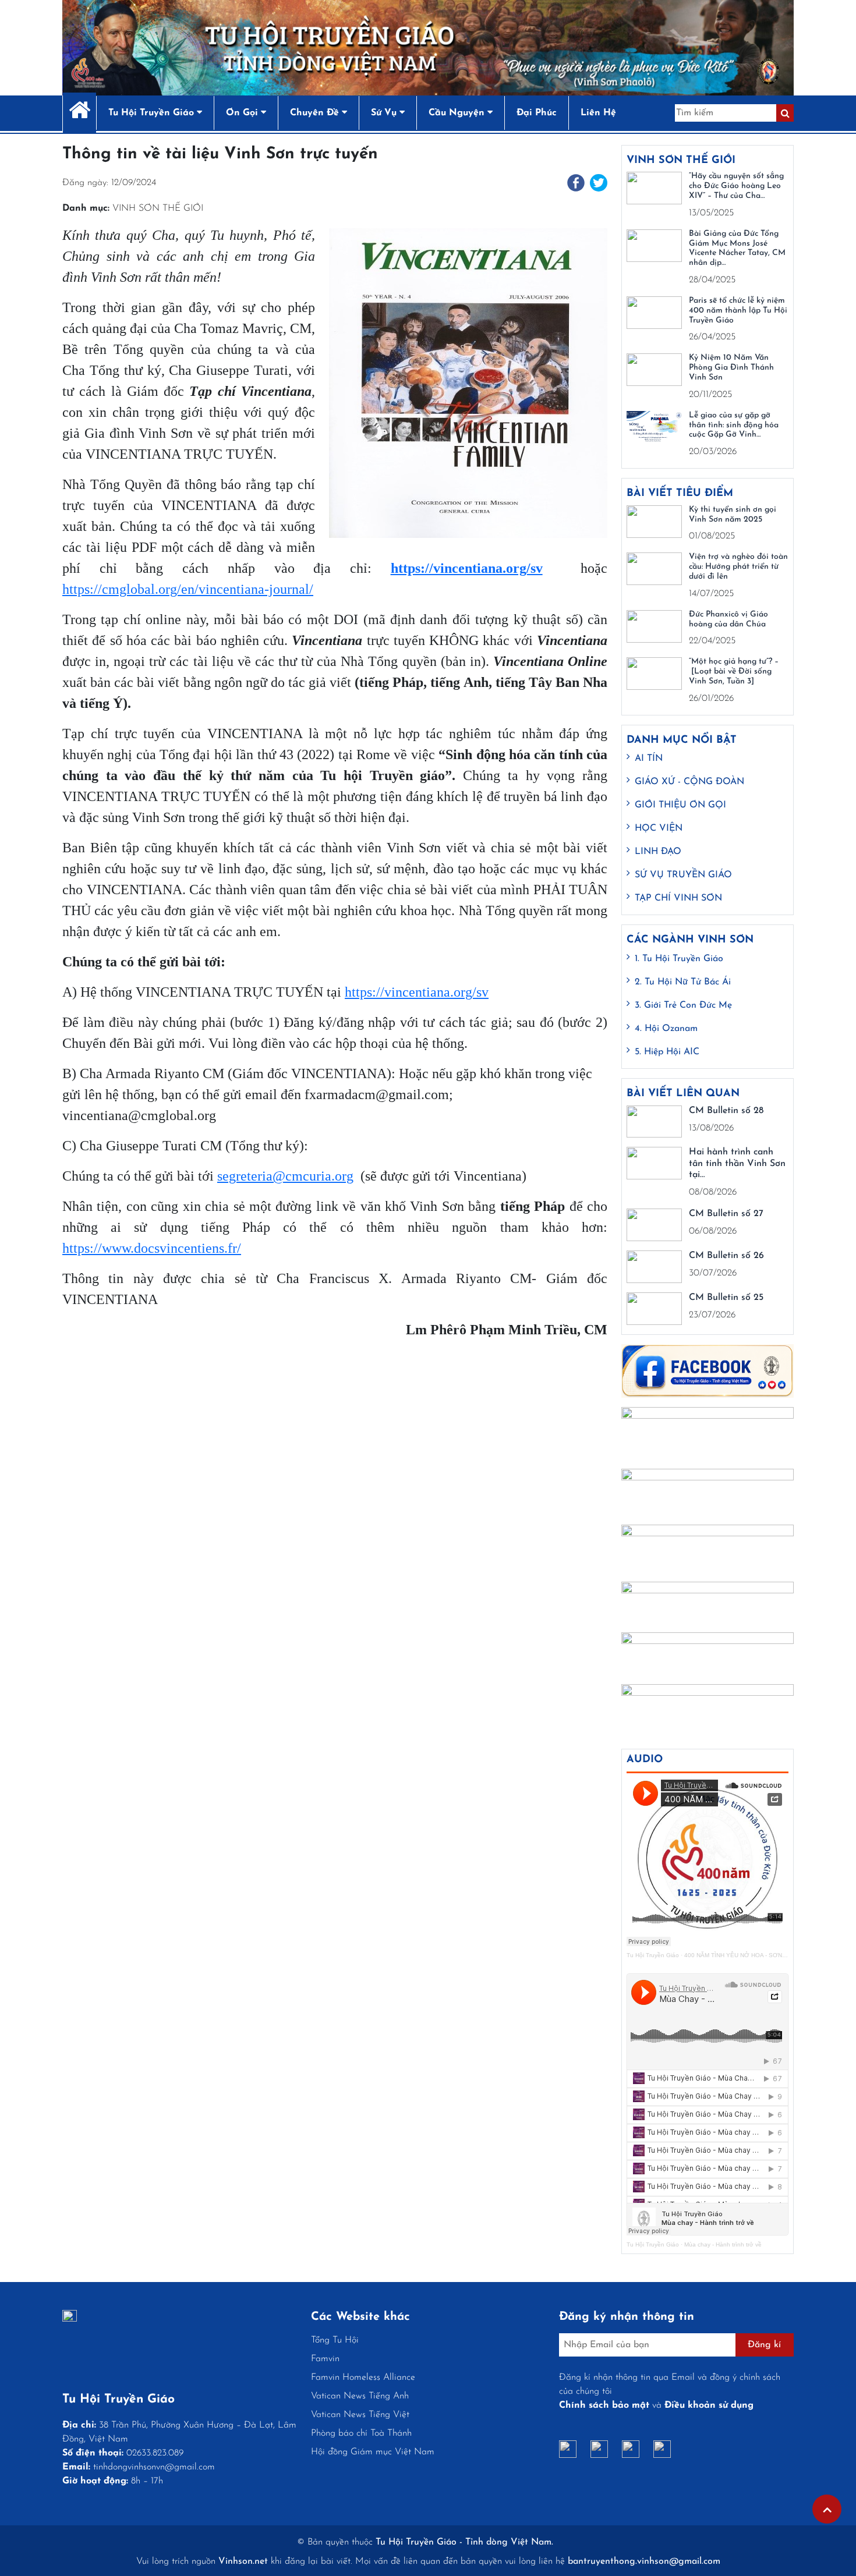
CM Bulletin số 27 (726, 1214)
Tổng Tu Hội (335, 2340)
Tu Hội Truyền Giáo (653, 1955)
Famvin (325, 2359)
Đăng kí (764, 2345)
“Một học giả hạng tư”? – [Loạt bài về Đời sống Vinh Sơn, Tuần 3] (734, 672)
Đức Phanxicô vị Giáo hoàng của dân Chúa (728, 619)
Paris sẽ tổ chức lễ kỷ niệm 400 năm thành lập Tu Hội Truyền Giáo (738, 311)
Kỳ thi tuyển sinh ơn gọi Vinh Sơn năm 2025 (733, 515)
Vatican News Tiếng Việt (360, 2415)
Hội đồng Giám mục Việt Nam (373, 2452)
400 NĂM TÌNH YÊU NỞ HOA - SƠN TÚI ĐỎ (744, 1955)
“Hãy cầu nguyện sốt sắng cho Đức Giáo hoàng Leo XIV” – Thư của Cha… (736, 186)
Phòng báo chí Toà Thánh (361, 2433)
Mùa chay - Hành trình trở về (723, 2244)
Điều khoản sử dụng (709, 2405)
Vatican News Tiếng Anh (360, 2396)
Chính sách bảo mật (604, 2405)
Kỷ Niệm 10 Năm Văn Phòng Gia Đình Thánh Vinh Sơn (731, 368)
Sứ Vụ (385, 113)
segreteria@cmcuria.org (285, 1176)
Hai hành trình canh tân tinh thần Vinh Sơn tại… (737, 1163)
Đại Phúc (537, 113)
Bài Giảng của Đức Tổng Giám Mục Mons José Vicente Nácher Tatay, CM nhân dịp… (737, 248)
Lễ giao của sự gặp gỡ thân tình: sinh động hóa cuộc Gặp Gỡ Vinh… (734, 425)
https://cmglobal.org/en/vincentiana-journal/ (188, 589)
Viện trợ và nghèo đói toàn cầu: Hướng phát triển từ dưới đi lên (738, 567)
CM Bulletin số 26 (726, 1256)
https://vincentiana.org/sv (417, 992)
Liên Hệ (598, 113)
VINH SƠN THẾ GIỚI (158, 208)
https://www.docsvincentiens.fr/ (152, 1248)
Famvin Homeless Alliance (363, 2377)
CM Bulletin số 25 (726, 1298)
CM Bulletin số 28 (726, 1111)
